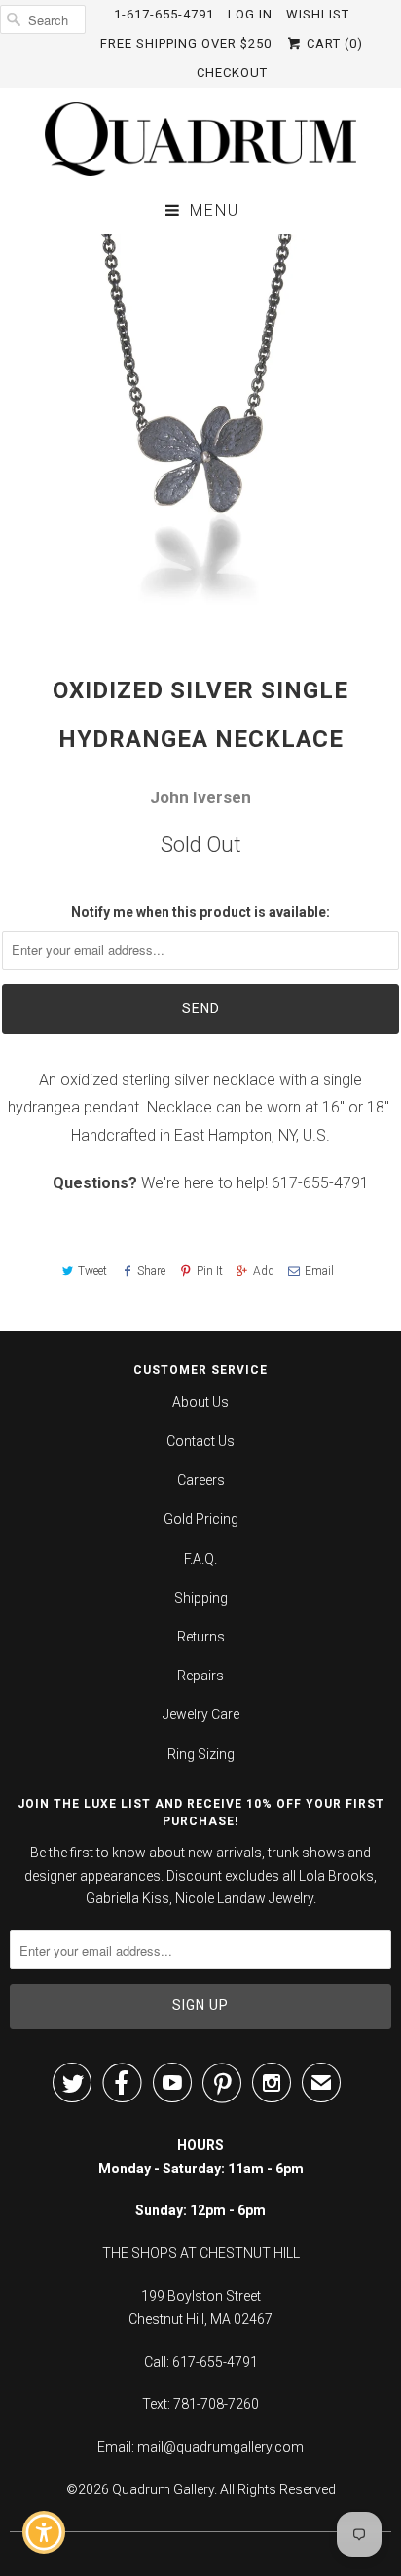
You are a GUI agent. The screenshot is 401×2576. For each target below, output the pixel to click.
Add (264, 1271)
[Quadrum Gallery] (200, 139)
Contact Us (200, 1441)
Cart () (333, 43)
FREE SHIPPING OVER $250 (186, 43)
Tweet (92, 1271)
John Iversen (200, 797)
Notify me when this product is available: (200, 912)
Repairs (200, 1676)
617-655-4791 (320, 1183)
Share (151, 1271)
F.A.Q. (200, 1559)
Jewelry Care (201, 1714)
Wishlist (318, 14)
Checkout (232, 72)
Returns (201, 1637)
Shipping (201, 1598)
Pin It (209, 1271)
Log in (250, 14)
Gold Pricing (201, 1519)
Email (319, 1271)
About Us (200, 1402)
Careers (201, 1480)
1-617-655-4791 (164, 14)
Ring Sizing (201, 1754)
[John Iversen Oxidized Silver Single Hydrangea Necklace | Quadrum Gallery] (200, 435)
